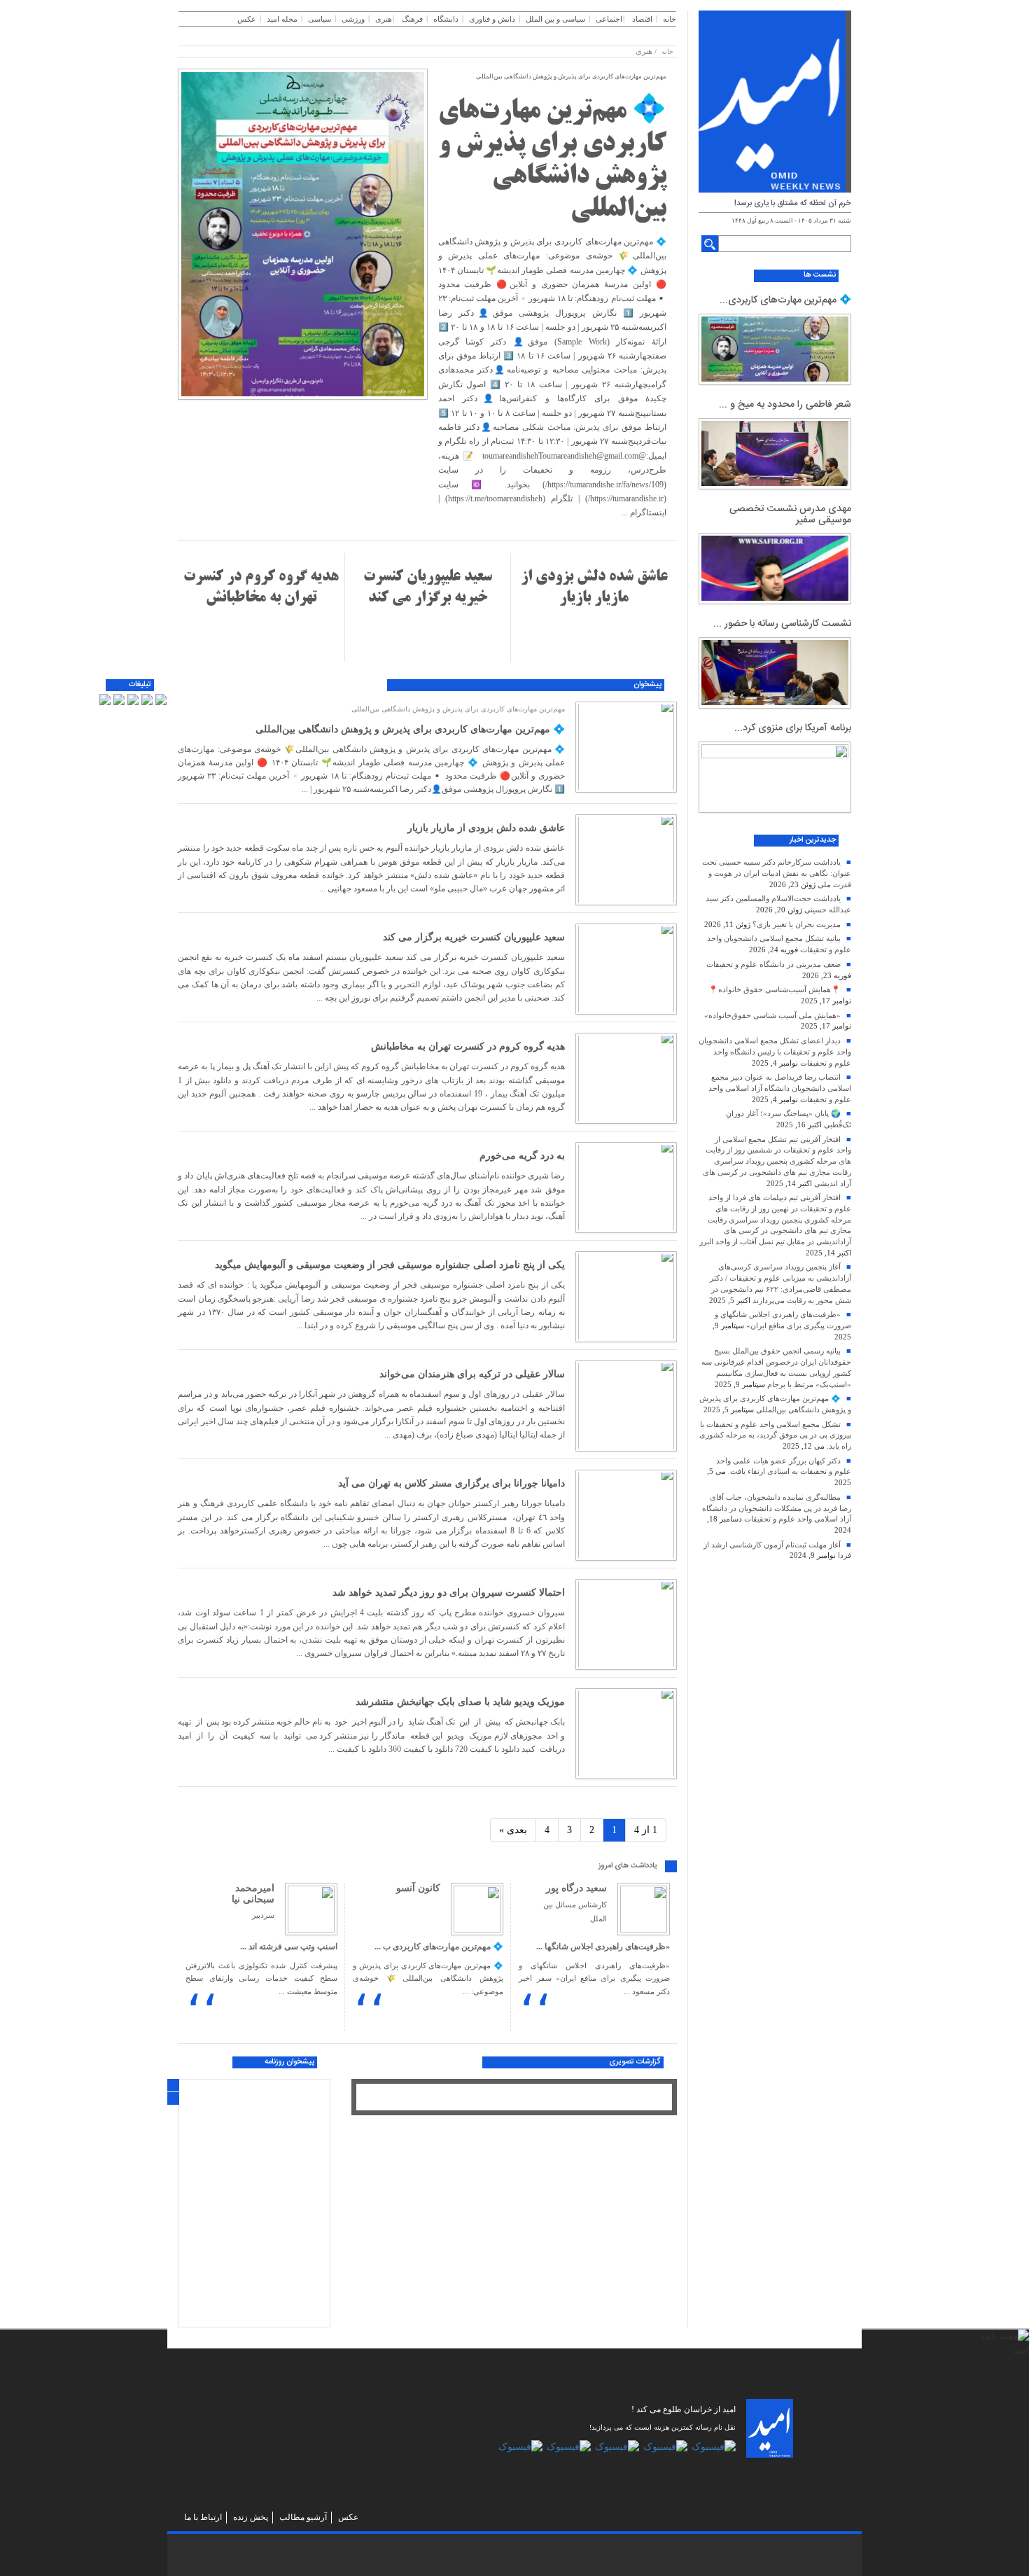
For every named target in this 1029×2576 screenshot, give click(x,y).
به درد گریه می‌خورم (522, 1156)
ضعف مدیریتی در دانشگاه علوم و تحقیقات (773, 964)
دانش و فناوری (492, 19)
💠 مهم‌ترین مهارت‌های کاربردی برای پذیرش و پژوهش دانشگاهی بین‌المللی (410, 729)
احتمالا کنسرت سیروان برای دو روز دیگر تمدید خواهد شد (449, 1593)
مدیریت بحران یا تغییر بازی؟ (797, 924)
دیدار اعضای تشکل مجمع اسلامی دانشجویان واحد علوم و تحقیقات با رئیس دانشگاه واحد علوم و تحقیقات (775, 1051)
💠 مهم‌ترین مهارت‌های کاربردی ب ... (439, 1947)
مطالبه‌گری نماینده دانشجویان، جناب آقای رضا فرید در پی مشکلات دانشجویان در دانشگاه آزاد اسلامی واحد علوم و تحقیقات (777, 1508)
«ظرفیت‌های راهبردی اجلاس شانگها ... (603, 1947)
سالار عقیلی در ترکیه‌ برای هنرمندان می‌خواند (472, 1374)
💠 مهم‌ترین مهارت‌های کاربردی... (785, 300)
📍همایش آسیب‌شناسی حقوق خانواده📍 (775, 989)
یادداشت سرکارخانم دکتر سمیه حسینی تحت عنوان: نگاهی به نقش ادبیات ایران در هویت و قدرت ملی (777, 873)
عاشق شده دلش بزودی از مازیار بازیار (486, 828)
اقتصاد (642, 19)
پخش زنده (251, 2517)
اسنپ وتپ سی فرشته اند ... (289, 1947)
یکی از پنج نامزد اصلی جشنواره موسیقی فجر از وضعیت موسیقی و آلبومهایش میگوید (390, 1265)
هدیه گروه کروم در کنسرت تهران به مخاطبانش (468, 1046)
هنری (384, 19)
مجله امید (282, 19)
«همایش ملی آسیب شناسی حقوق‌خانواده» (772, 1015)
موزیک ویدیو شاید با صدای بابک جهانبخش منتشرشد (460, 1702)
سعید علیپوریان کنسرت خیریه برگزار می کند (474, 937)
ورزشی (353, 19)
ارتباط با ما (203, 2517)
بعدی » (513, 1830)
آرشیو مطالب (303, 2517)
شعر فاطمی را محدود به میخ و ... (785, 405)
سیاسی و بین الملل (555, 19)
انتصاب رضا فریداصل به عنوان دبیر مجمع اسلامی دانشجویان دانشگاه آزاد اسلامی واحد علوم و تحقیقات (780, 1088)
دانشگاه (446, 19)
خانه (670, 19)
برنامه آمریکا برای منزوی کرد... (793, 728)
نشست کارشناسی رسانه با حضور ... (782, 624)
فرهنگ (412, 19)
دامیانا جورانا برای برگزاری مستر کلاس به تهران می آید (451, 1483)
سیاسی (320, 19)
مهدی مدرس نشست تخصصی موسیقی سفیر (790, 514)
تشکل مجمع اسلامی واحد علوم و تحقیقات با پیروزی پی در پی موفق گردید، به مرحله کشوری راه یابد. (775, 1435)
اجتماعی (609, 19)
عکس (247, 19)
